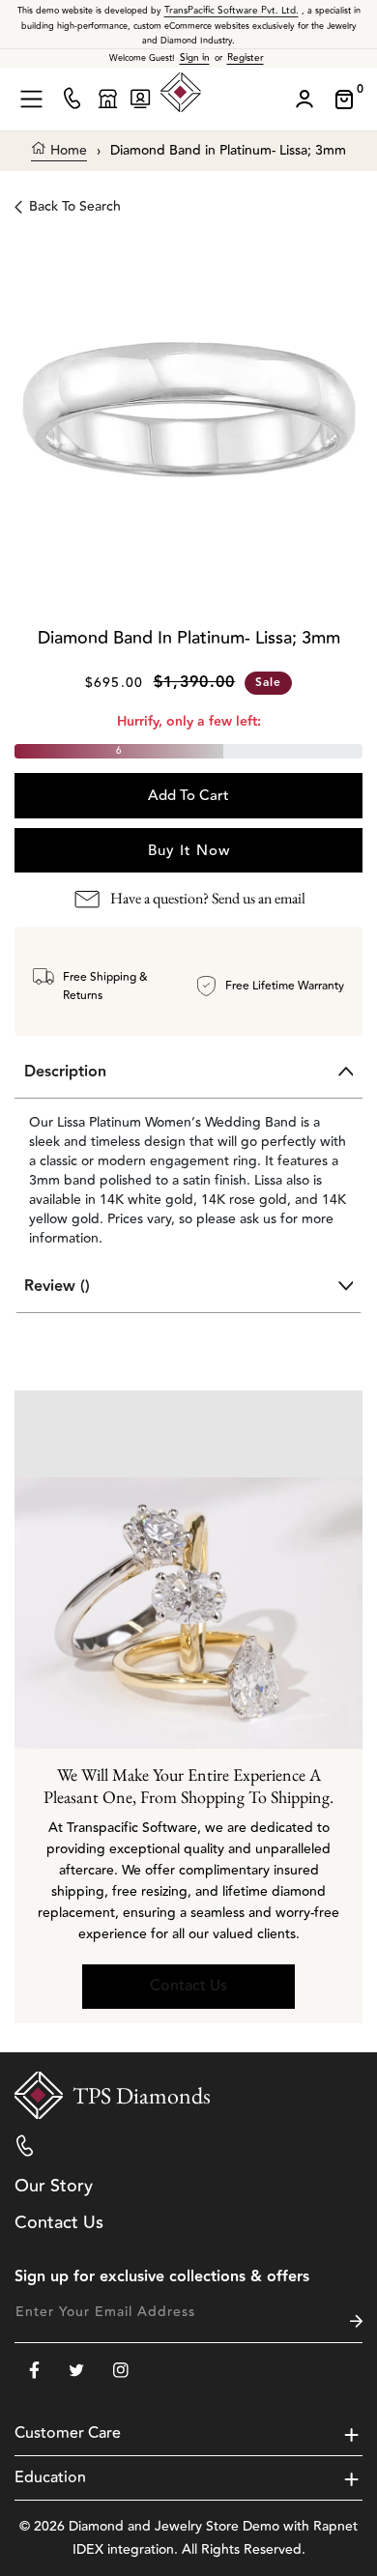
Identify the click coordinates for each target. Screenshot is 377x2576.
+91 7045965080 (101, 2146)
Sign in (195, 58)
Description (65, 1072)
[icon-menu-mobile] (31, 99)
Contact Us (188, 1986)
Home (67, 151)
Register (246, 58)
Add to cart (188, 796)
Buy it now (189, 851)
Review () (57, 1287)
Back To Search (75, 207)
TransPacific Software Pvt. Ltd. (232, 11)
